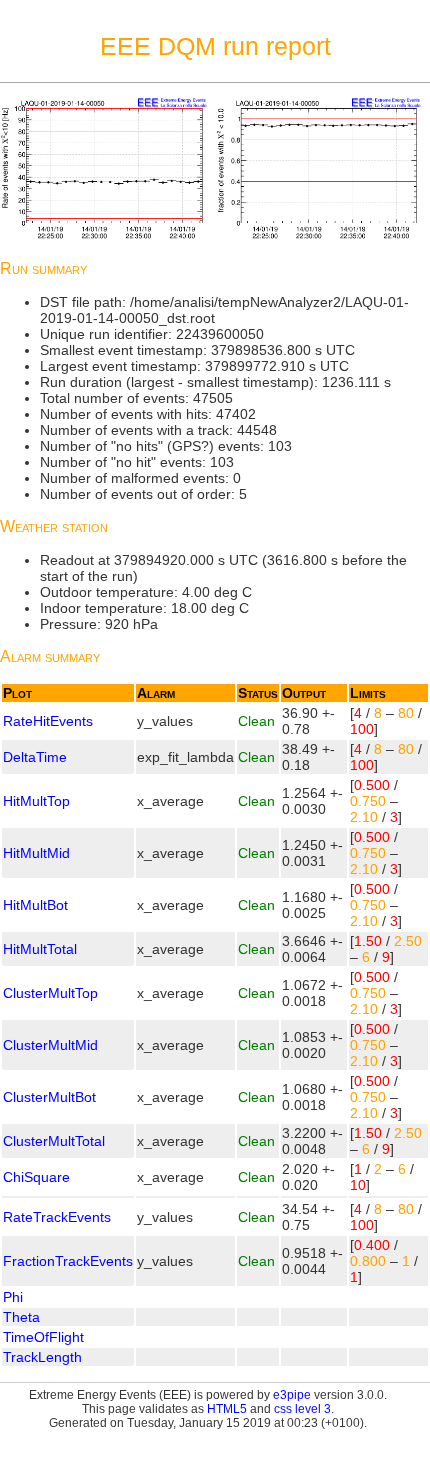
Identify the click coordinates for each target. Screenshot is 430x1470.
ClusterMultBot (49, 1097)
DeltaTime (35, 757)
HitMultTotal (40, 949)
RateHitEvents (48, 721)
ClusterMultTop (50, 993)
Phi (13, 1297)
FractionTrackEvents (68, 1261)
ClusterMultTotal (54, 1141)
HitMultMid (36, 853)
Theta (21, 1317)
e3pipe (292, 1395)
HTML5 (227, 1409)
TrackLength (42, 1357)
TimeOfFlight (43, 1337)
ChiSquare (36, 1177)
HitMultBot (35, 905)
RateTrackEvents (57, 1217)
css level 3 (302, 1409)
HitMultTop (36, 801)
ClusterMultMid (50, 1045)
